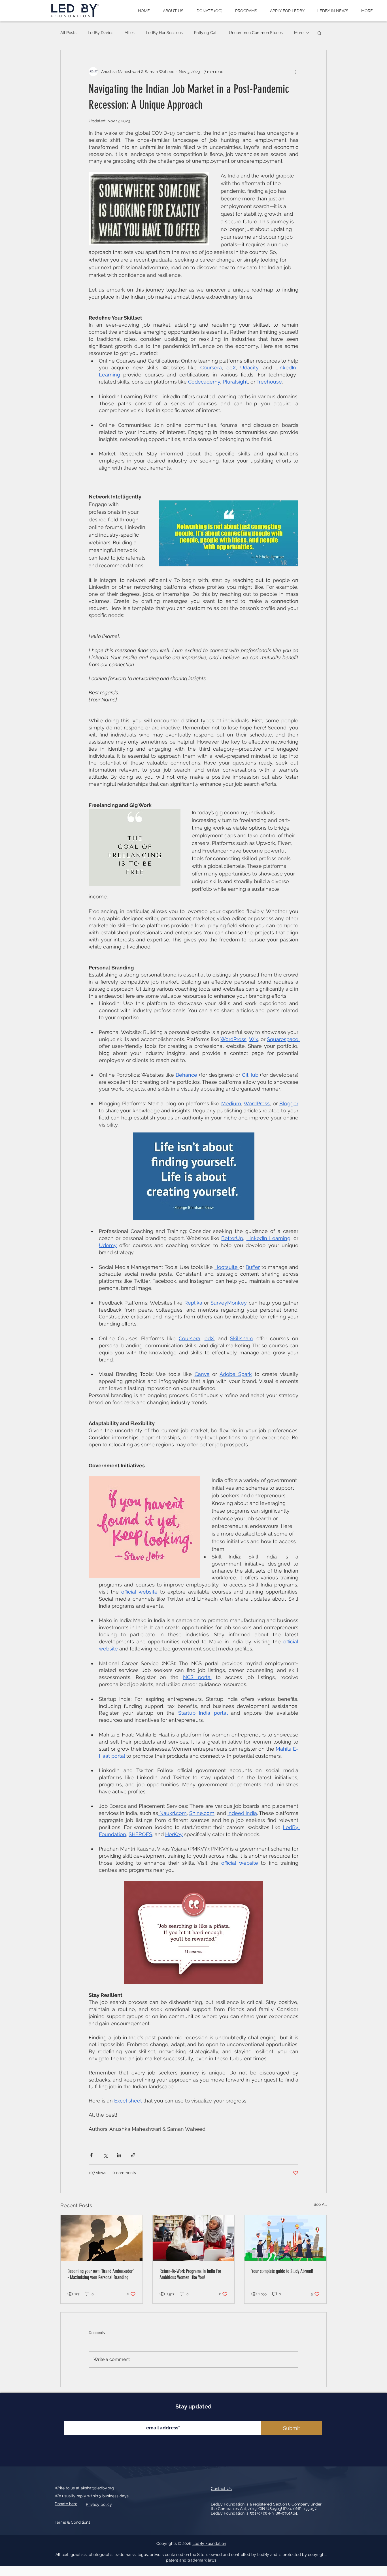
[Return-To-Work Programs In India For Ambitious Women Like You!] (194, 2238)
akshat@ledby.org (97, 2488)
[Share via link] (133, 2155)
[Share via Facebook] (91, 2155)
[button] (173, 11)
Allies (130, 33)
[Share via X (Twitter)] (105, 2155)
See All (320, 2204)
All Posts (68, 33)
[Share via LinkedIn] (119, 2155)
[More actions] (295, 72)
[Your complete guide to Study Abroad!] (285, 2238)
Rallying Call (206, 33)
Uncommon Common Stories (256, 33)
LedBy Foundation (209, 2543)
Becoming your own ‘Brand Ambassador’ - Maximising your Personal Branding (101, 2274)
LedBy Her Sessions (164, 33)
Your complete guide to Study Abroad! (282, 2271)
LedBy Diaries (101, 33)
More (299, 33)
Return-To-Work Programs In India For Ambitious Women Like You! (190, 2274)
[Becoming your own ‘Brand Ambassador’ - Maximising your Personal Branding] (102, 2238)
